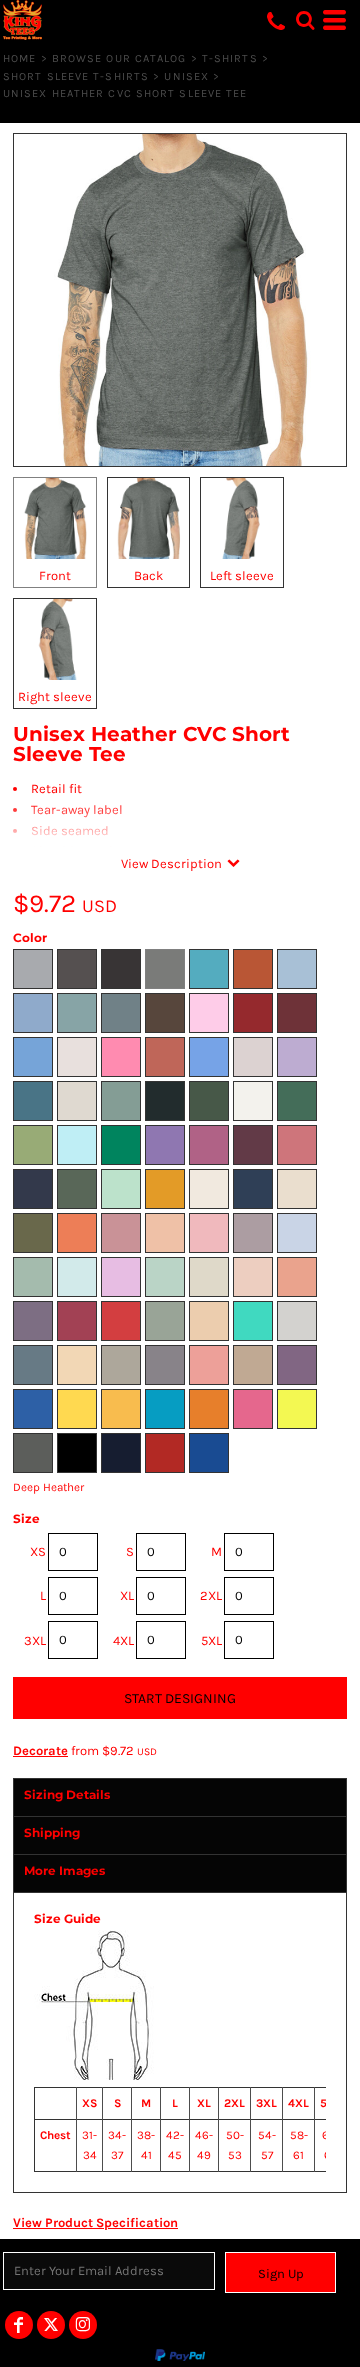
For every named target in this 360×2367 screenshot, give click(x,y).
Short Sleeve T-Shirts (76, 76)
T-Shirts (230, 58)
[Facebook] (19, 2325)
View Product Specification (95, 2222)
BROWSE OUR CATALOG (119, 58)
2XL (211, 1595)
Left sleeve (242, 575)
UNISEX (186, 76)
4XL (123, 1640)
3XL (35, 1640)
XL (127, 1595)
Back (148, 575)
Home (19, 58)
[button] (305, 20)
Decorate (40, 1750)
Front (55, 575)
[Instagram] (83, 2325)
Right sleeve (55, 696)
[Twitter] (51, 2325)
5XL (211, 1640)
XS (38, 1551)
